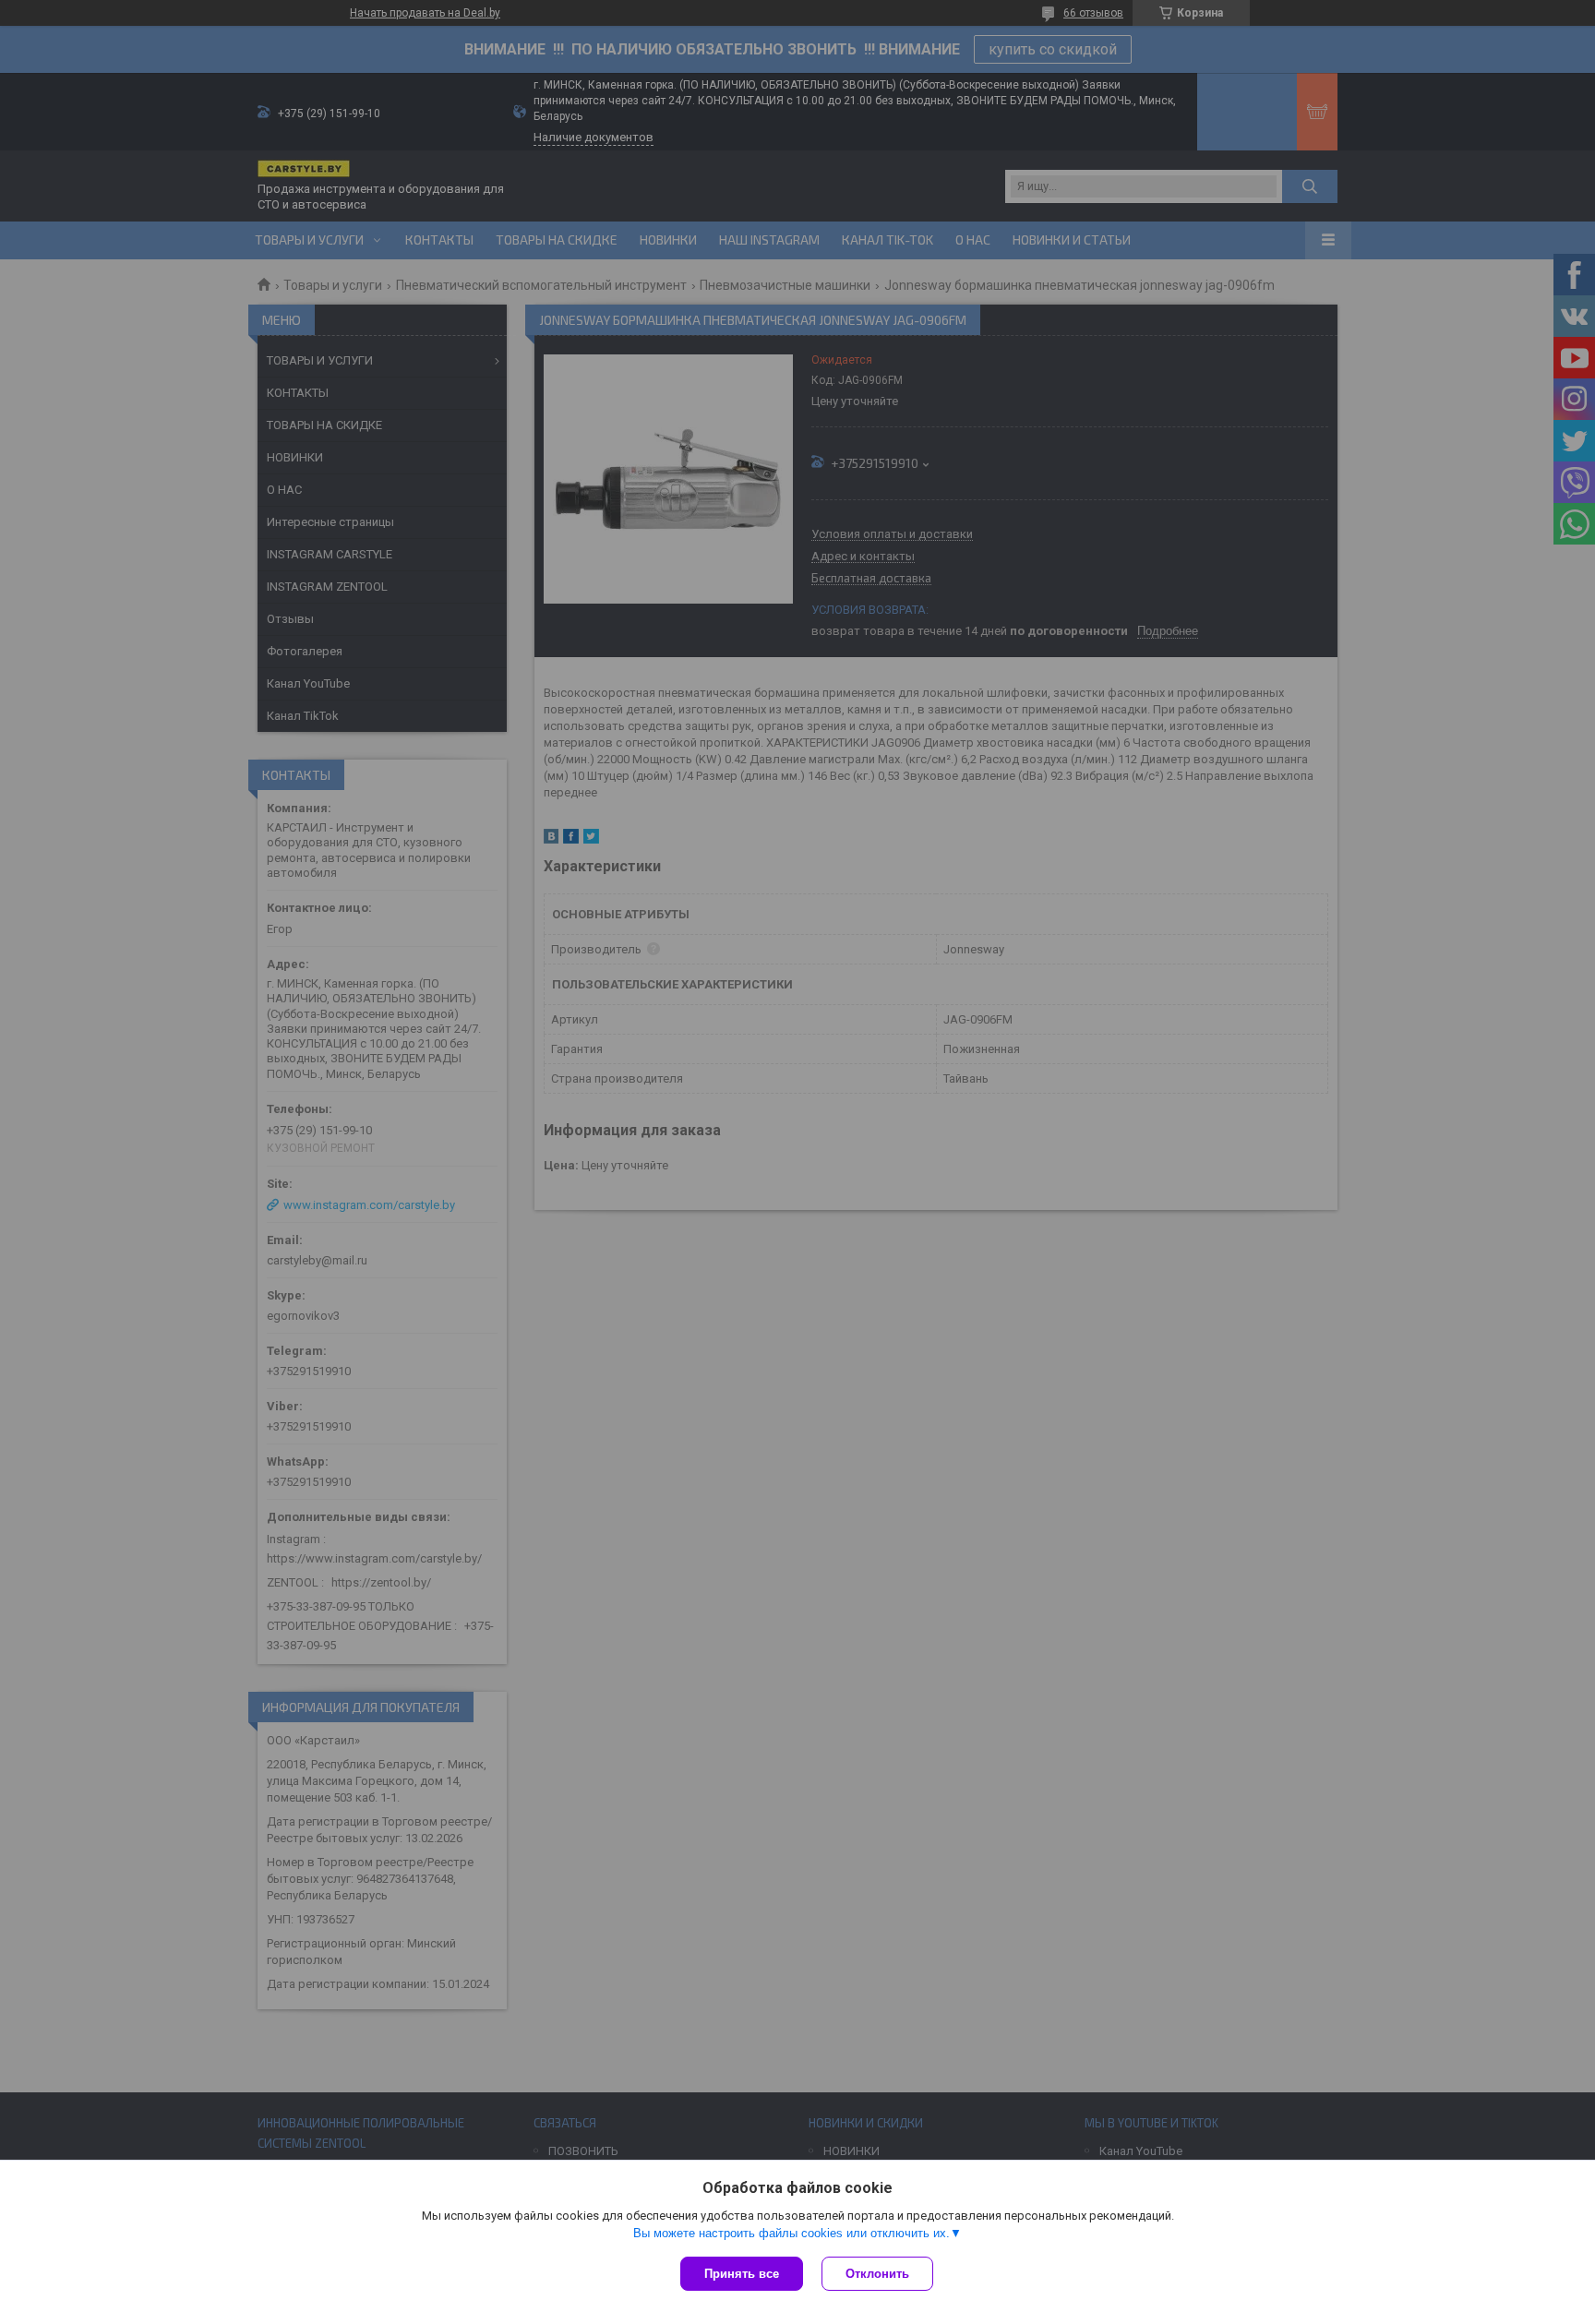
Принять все (742, 2274)
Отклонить (877, 2274)
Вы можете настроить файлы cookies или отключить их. (792, 2233)
